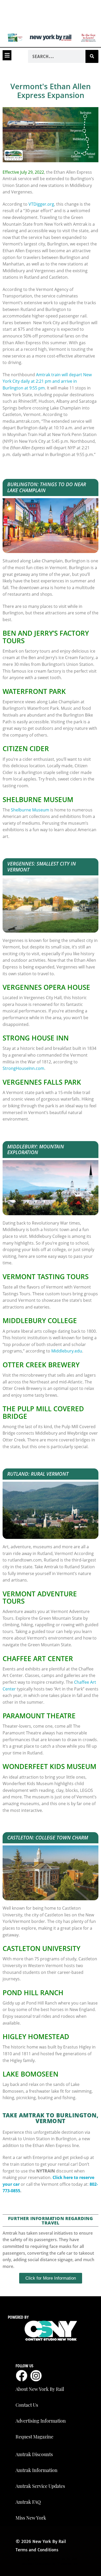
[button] (7, 55)
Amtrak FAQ (28, 2502)
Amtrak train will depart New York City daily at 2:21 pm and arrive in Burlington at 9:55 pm (47, 381)
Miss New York (31, 2518)
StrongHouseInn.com (23, 1068)
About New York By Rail (40, 2389)
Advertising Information (41, 2421)
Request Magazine (34, 2437)
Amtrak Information (37, 2470)
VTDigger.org (41, 204)
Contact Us (27, 2405)
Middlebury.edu (67, 1351)
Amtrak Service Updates (40, 2486)
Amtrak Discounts (34, 2454)
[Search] (92, 56)
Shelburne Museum (30, 810)
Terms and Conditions (37, 2550)
